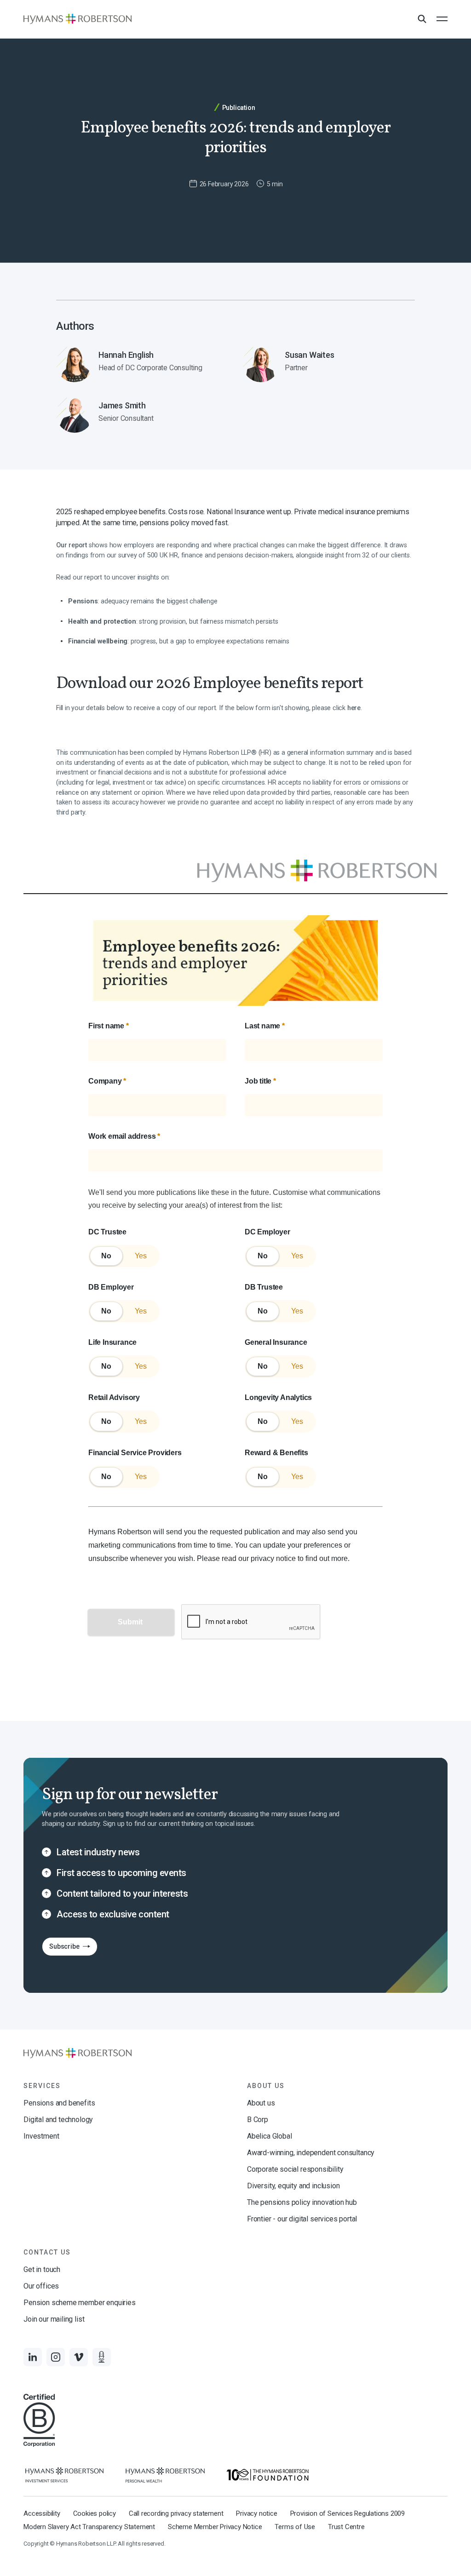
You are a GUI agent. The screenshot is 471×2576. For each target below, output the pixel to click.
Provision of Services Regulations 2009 (348, 2513)
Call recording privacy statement (176, 2513)
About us (261, 2103)
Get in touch (42, 2269)
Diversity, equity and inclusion (293, 2186)
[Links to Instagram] (56, 2357)
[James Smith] (142, 414)
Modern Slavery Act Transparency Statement (89, 2527)
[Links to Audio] (102, 2357)
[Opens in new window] (64, 2475)
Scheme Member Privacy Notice (215, 2527)
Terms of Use (295, 2527)
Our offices (41, 2286)
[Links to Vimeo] (79, 2357)
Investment (41, 2136)
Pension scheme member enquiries (79, 2303)
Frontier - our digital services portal (302, 2219)
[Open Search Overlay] (422, 19)
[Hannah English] (142, 364)
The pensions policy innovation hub (302, 2202)
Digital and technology (58, 2120)
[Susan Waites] (329, 364)
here (354, 708)
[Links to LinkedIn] (33, 2357)
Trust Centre (346, 2527)
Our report (72, 545)
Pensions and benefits (59, 2103)
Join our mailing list (54, 2319)
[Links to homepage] (78, 19)
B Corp (258, 2120)
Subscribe (60, 1949)
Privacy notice (256, 2513)
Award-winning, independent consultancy (311, 2153)
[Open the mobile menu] (442, 19)
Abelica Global (269, 2136)
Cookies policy (95, 2513)
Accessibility (42, 2513)
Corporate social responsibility (295, 2169)
